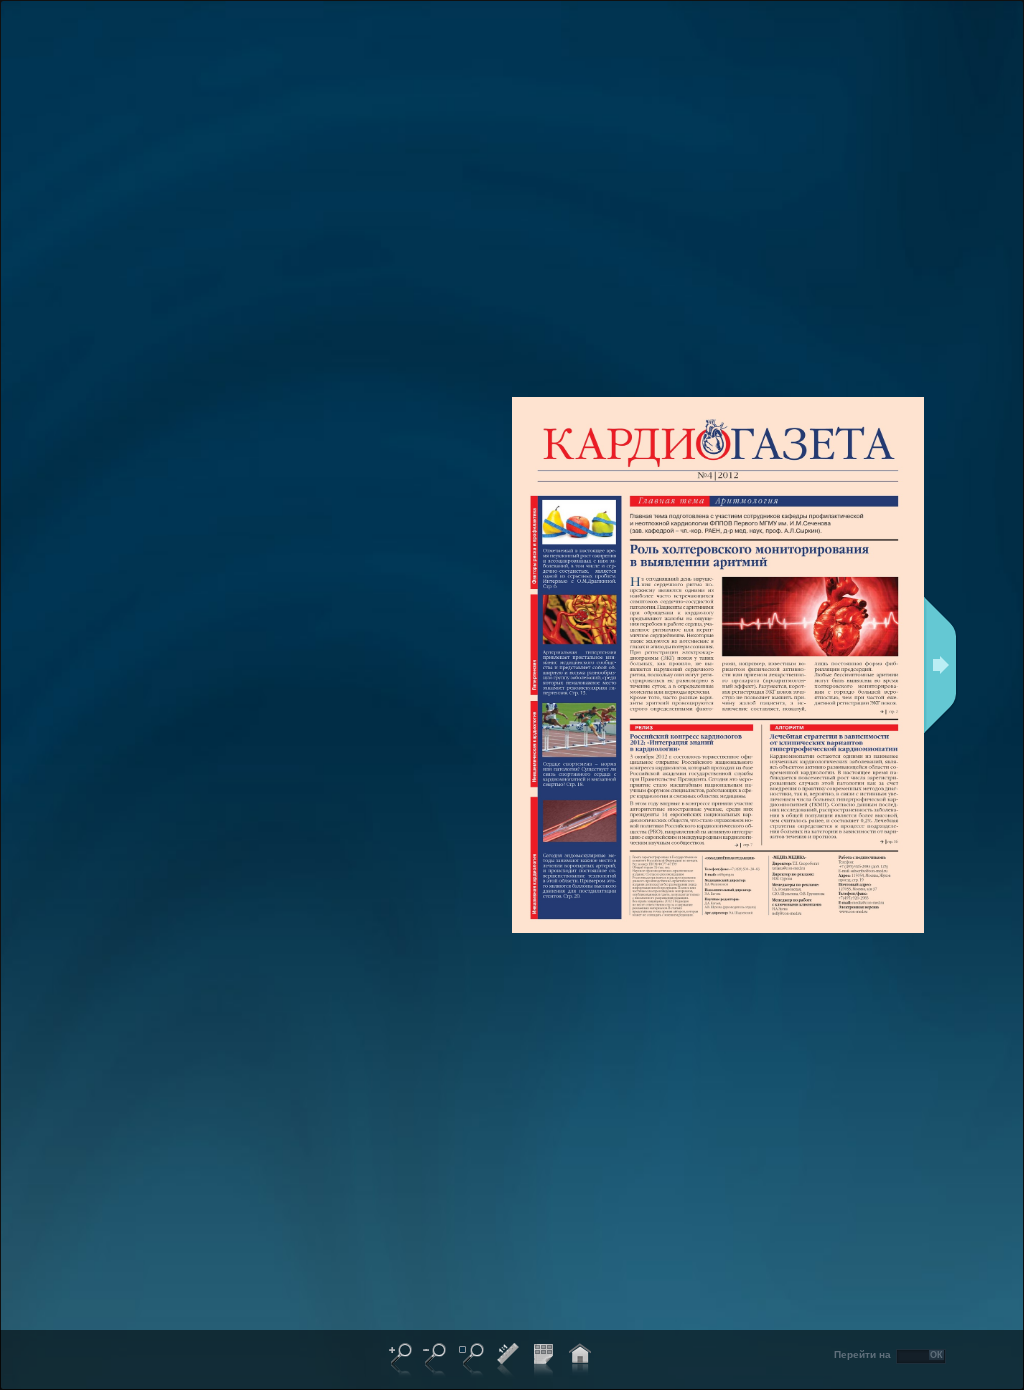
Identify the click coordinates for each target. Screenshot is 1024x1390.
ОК (936, 1355)
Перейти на (862, 1354)
